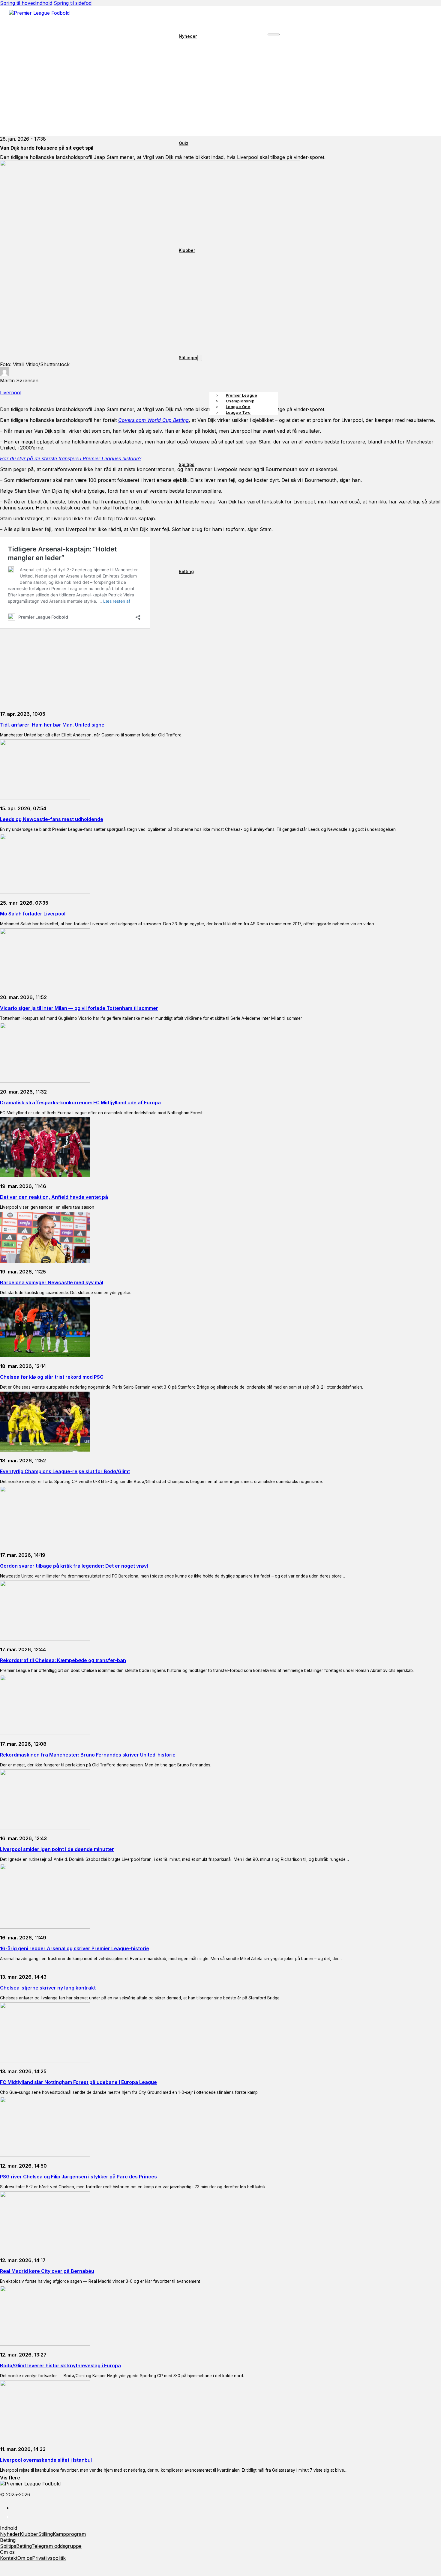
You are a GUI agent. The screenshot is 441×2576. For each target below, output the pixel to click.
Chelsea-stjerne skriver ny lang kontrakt (48, 1988)
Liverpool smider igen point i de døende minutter (57, 1849)
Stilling (45, 2534)
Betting (186, 571)
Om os (25, 2558)
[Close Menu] (273, 34)
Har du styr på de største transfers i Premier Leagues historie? (71, 458)
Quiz (184, 143)
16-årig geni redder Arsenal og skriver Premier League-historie (75, 1948)
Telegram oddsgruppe (57, 2546)
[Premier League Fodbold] (220, 17)
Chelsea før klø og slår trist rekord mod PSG (52, 1377)
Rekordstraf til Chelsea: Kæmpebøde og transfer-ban (63, 1660)
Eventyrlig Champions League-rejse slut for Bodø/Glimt (65, 1471)
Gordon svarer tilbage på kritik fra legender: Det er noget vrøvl (74, 1566)
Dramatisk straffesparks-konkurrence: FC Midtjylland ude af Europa (80, 1103)
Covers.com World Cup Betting (153, 420)
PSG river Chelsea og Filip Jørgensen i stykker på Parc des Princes (78, 2177)
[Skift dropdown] (200, 358)
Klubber (187, 250)
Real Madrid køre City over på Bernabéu (47, 2271)
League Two (238, 412)
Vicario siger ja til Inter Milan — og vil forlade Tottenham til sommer (79, 1008)
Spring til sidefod (73, 3)
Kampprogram (69, 2534)
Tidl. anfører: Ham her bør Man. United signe (52, 725)
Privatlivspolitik (49, 2558)
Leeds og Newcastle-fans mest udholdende (52, 819)
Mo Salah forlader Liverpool (33, 914)
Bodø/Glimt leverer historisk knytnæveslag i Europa (60, 2366)
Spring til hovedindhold (26, 3)
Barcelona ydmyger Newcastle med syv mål (52, 1282)
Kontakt (9, 2558)
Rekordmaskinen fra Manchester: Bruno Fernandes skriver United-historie (88, 1755)
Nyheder (188, 36)
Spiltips (187, 464)
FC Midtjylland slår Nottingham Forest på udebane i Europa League (78, 2082)
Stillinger (188, 358)
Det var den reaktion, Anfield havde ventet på (54, 1197)
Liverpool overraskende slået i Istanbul (46, 2460)
